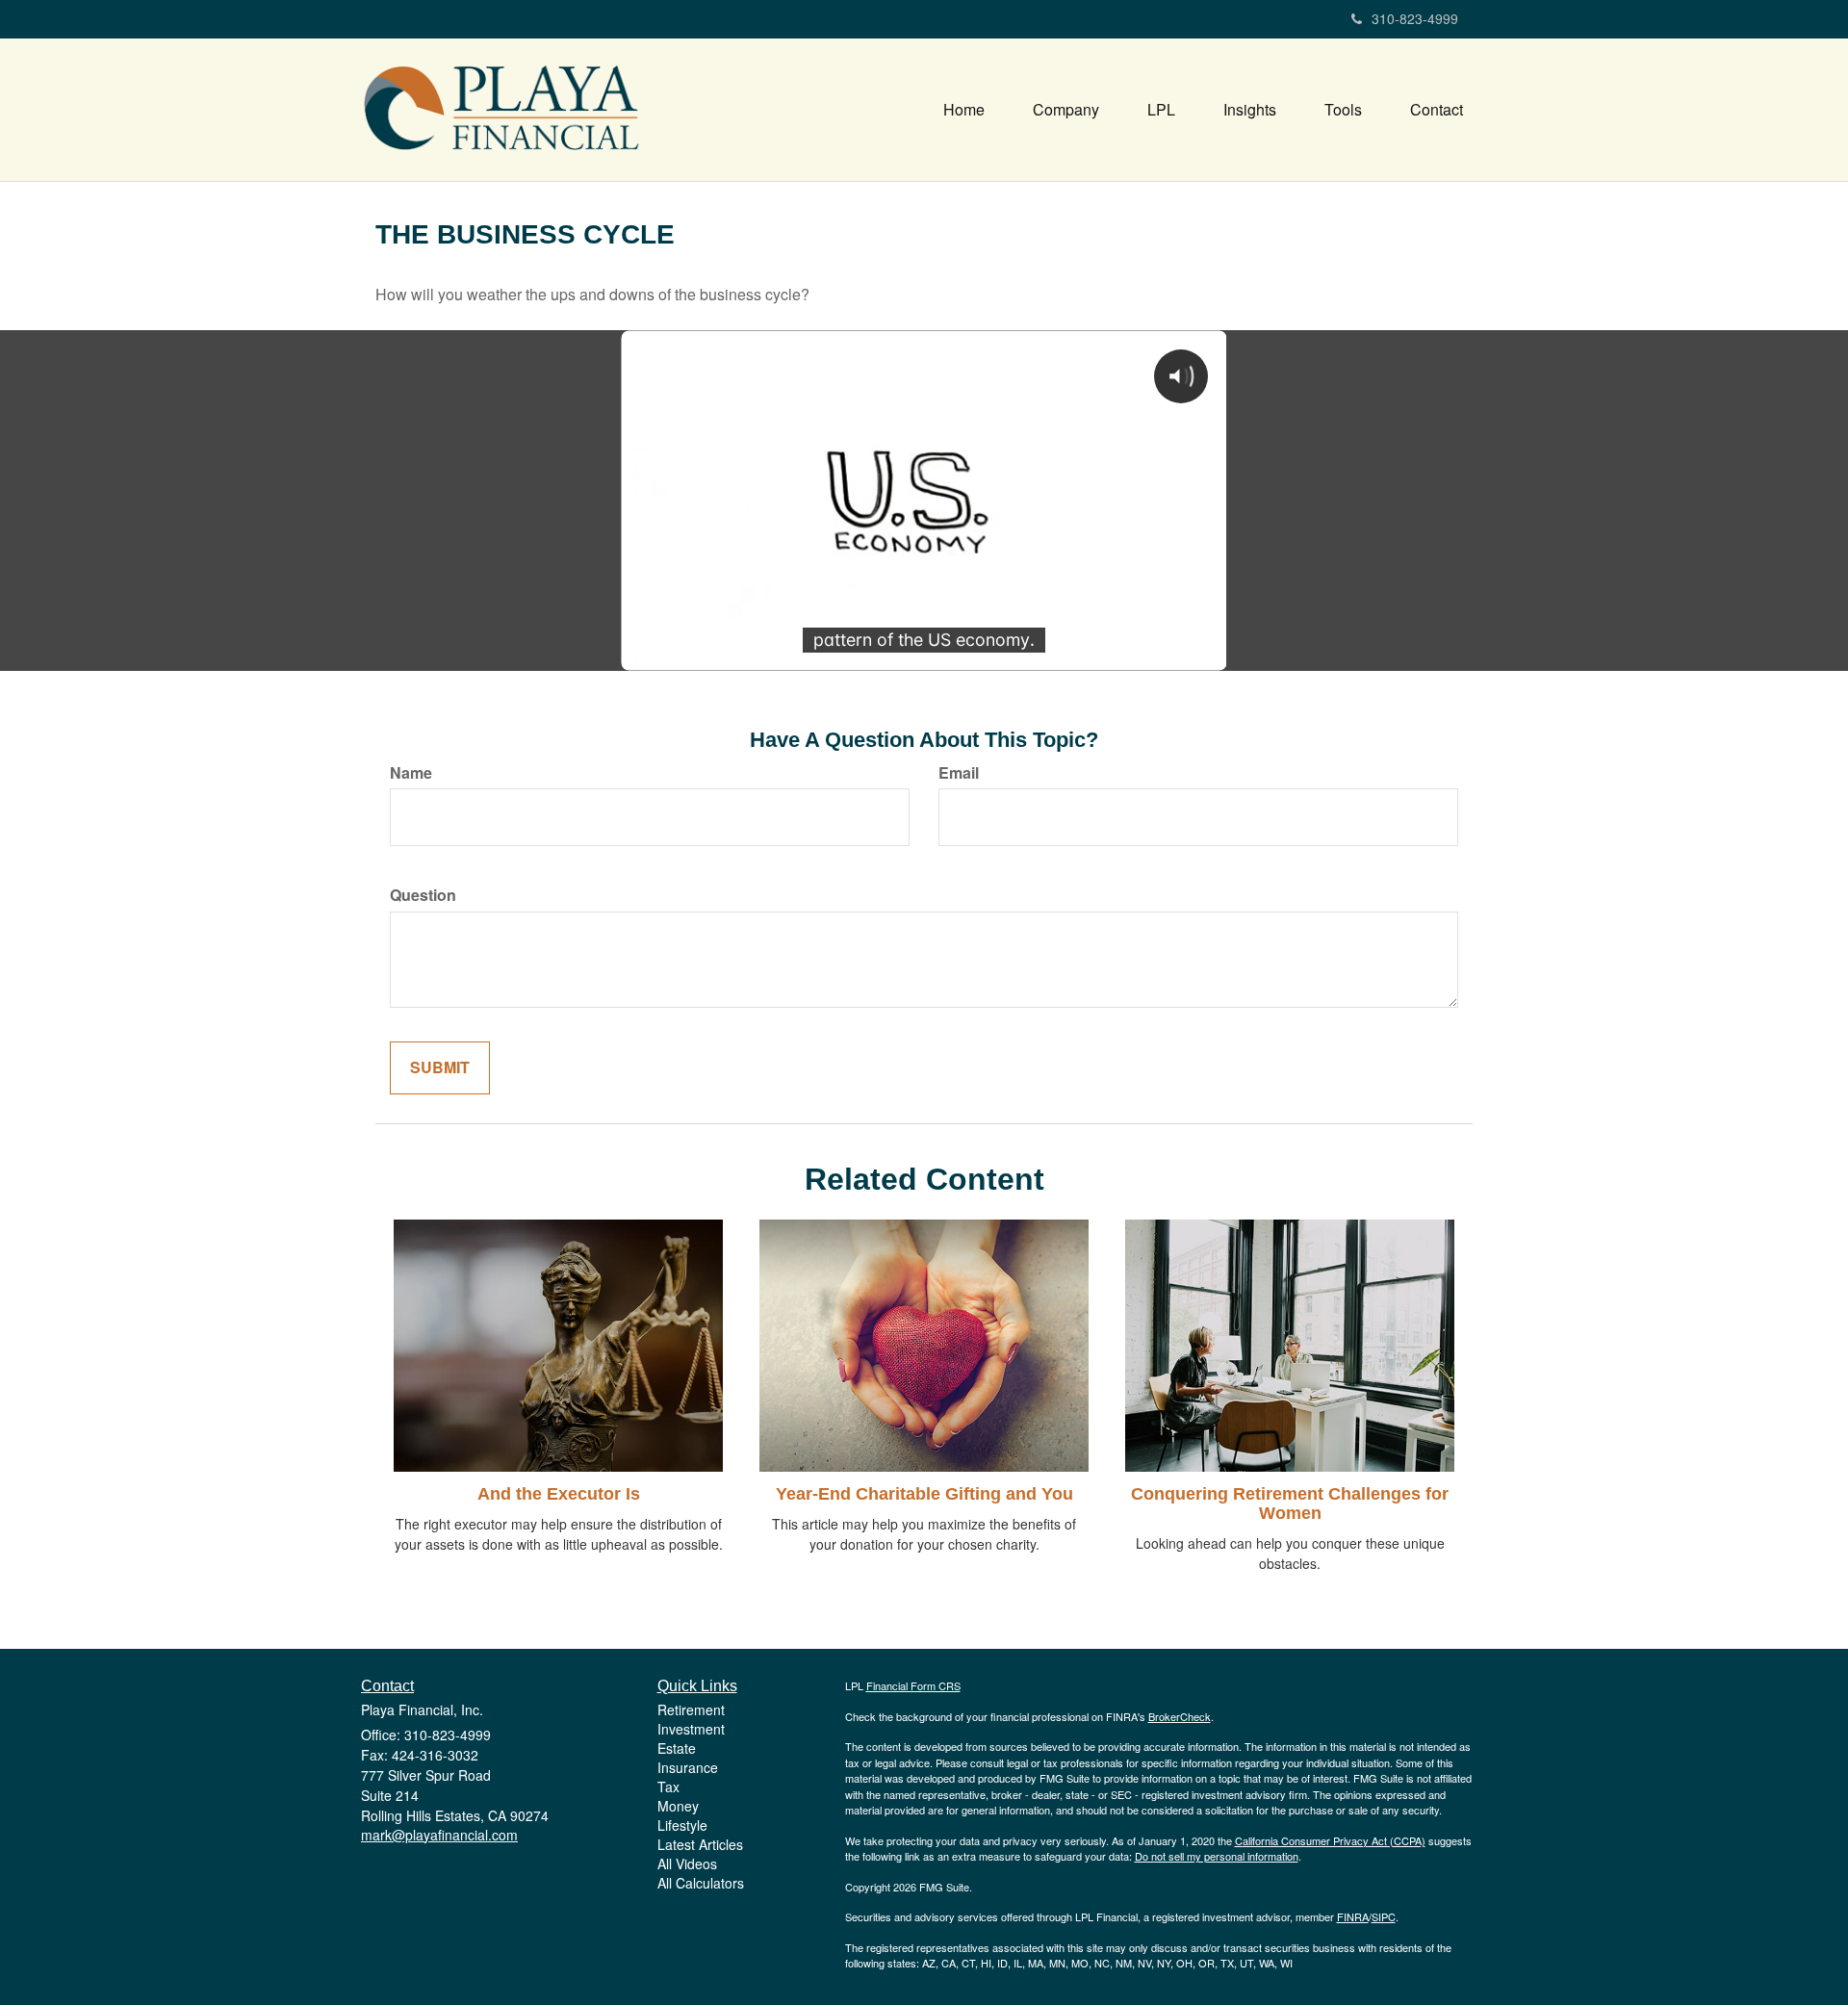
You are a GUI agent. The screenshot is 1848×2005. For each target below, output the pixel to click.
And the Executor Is (559, 1494)
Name (411, 773)
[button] (1066, 110)
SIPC (1384, 1916)
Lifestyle (682, 1825)
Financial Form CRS (913, 1685)
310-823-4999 (1415, 18)
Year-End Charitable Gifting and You (924, 1494)
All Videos (687, 1864)
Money (678, 1806)
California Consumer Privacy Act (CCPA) (1330, 1840)
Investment (691, 1729)
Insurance (688, 1767)
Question (423, 895)
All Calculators (701, 1883)
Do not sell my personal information (1217, 1856)
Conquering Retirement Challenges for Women (1290, 1504)
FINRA (1353, 1916)
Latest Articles (700, 1844)
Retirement (691, 1709)
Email (959, 773)
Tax (668, 1787)
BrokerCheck (1180, 1716)
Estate (677, 1748)
